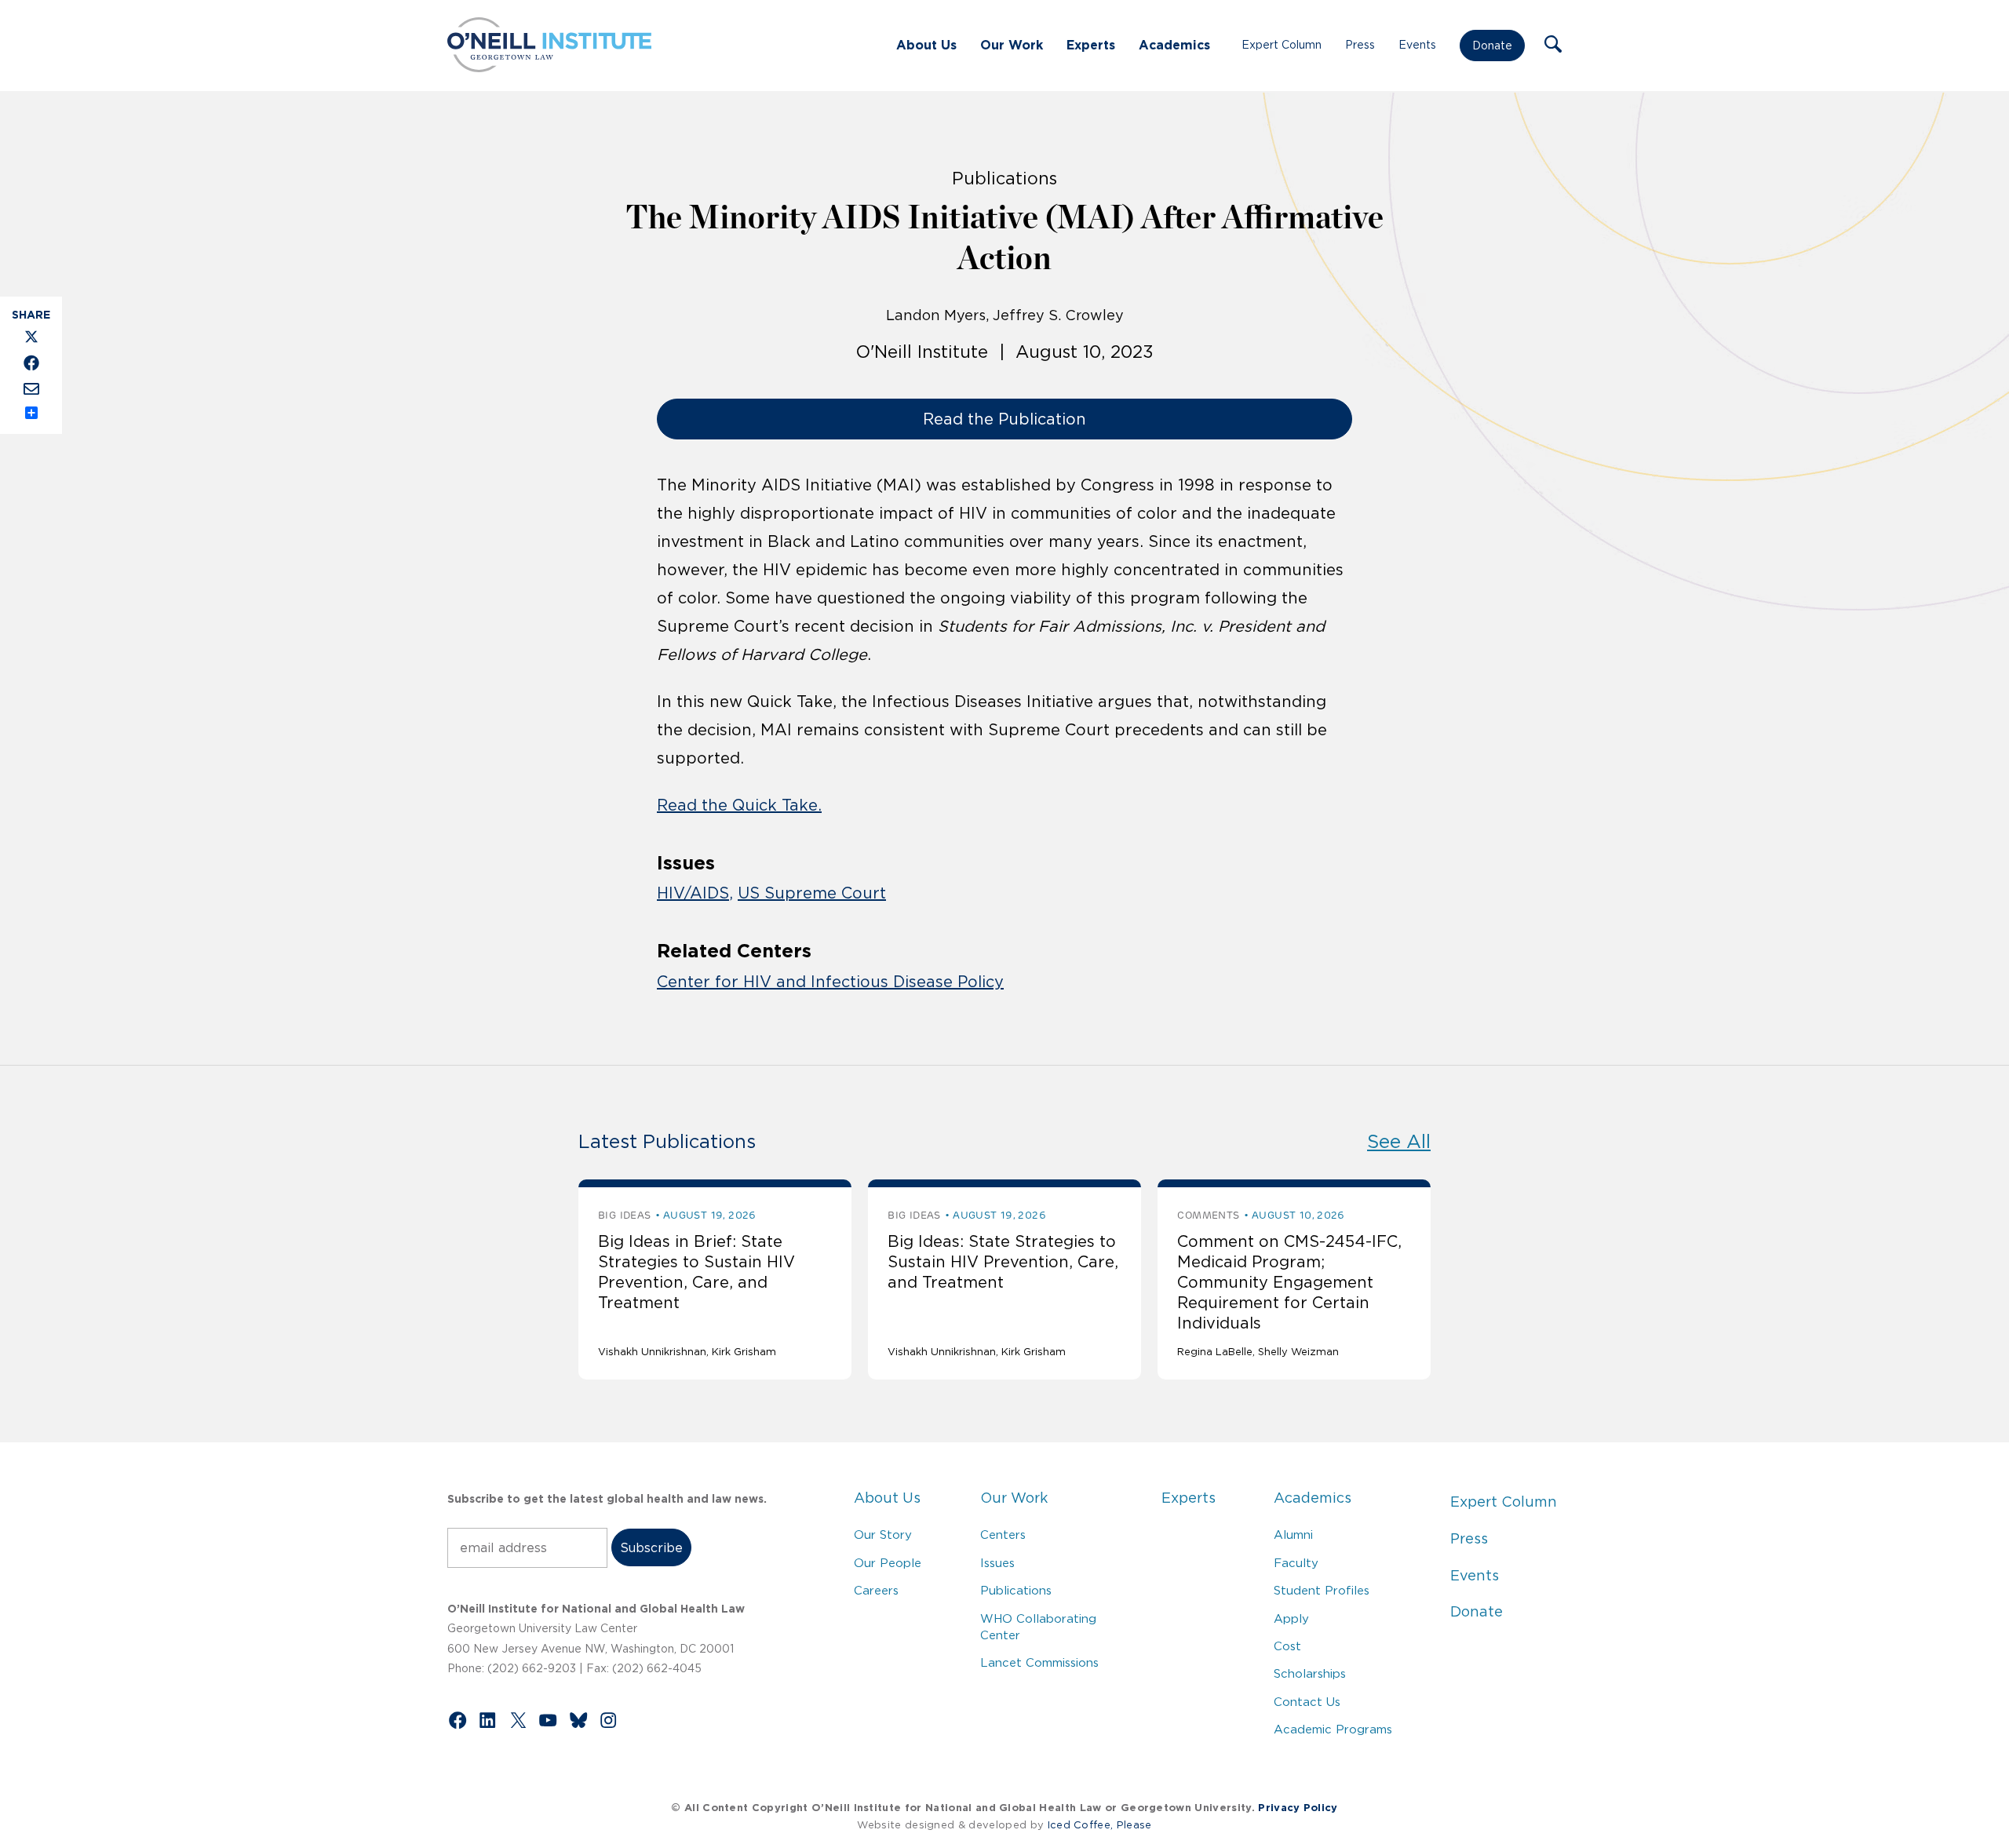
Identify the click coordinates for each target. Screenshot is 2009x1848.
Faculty (1296, 1563)
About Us (926, 45)
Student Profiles (1322, 1590)
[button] (1553, 46)
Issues (997, 1563)
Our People (888, 1563)
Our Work (1012, 45)
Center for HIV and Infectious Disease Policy (830, 982)
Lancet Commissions (1039, 1662)
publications (1004, 178)
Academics (1174, 45)
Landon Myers (936, 315)
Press (1360, 45)
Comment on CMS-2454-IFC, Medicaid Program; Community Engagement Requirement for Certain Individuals (1289, 1282)
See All (1399, 1141)
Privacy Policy (1298, 1808)
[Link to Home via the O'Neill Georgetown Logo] (549, 67)
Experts (1091, 45)
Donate (1492, 46)
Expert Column (1282, 45)
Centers (1003, 1535)
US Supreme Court (812, 893)
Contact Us (1307, 1702)
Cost (1287, 1646)
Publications (1016, 1590)
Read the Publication (1004, 419)
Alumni (1293, 1535)
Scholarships (1310, 1673)
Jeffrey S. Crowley (1058, 315)
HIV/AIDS (693, 893)
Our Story (883, 1535)
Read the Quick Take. (739, 805)
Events (1417, 45)
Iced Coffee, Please (1100, 1825)
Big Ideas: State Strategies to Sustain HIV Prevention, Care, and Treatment (1003, 1262)
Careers (876, 1590)
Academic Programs (1333, 1729)
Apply (1291, 1618)
